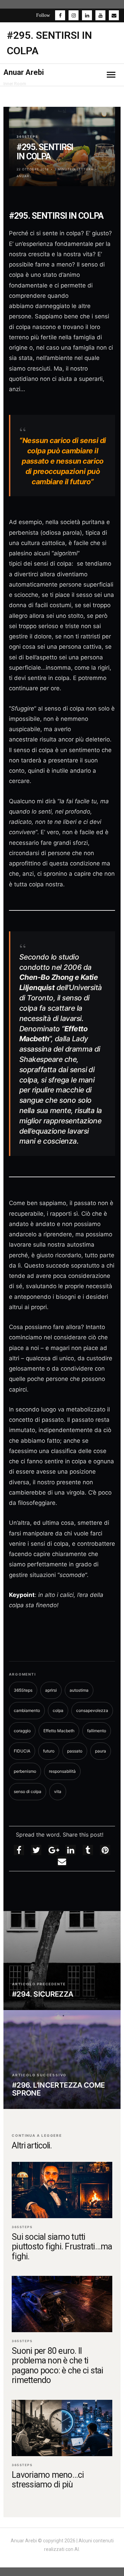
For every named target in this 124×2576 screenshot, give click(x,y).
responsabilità (62, 1771)
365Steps (27, 137)
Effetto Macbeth (59, 1731)
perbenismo (25, 1771)
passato (75, 1751)
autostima (79, 1690)
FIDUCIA (22, 1751)
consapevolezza (92, 1710)
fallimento (97, 1731)
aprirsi (51, 1690)
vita (58, 1791)
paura (101, 1751)
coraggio (22, 1731)
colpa (58, 1710)
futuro (49, 1751)
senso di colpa (28, 1791)
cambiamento (27, 1710)
